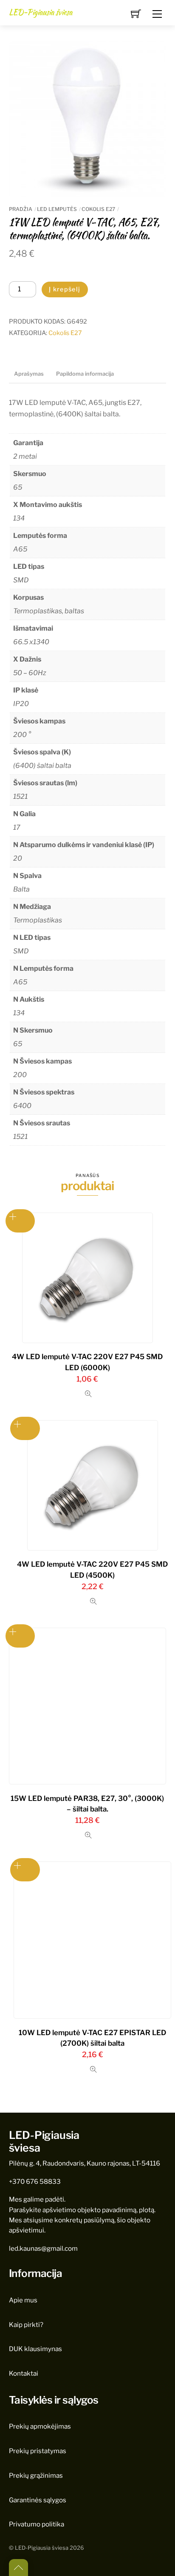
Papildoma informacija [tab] (85, 374)
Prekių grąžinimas (36, 2475)
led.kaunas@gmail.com (43, 2248)
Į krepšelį (65, 289)
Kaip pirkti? (26, 2325)
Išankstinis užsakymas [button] (20, 1221)
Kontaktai (24, 2373)
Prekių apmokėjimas (40, 2426)
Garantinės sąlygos (38, 2500)
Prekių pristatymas (38, 2451)
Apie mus (23, 2300)
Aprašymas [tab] (29, 374)
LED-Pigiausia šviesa (42, 2548)
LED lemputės (57, 209)
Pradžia (21, 209)
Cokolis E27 (98, 209)
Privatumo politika (37, 2524)
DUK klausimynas (35, 2349)
